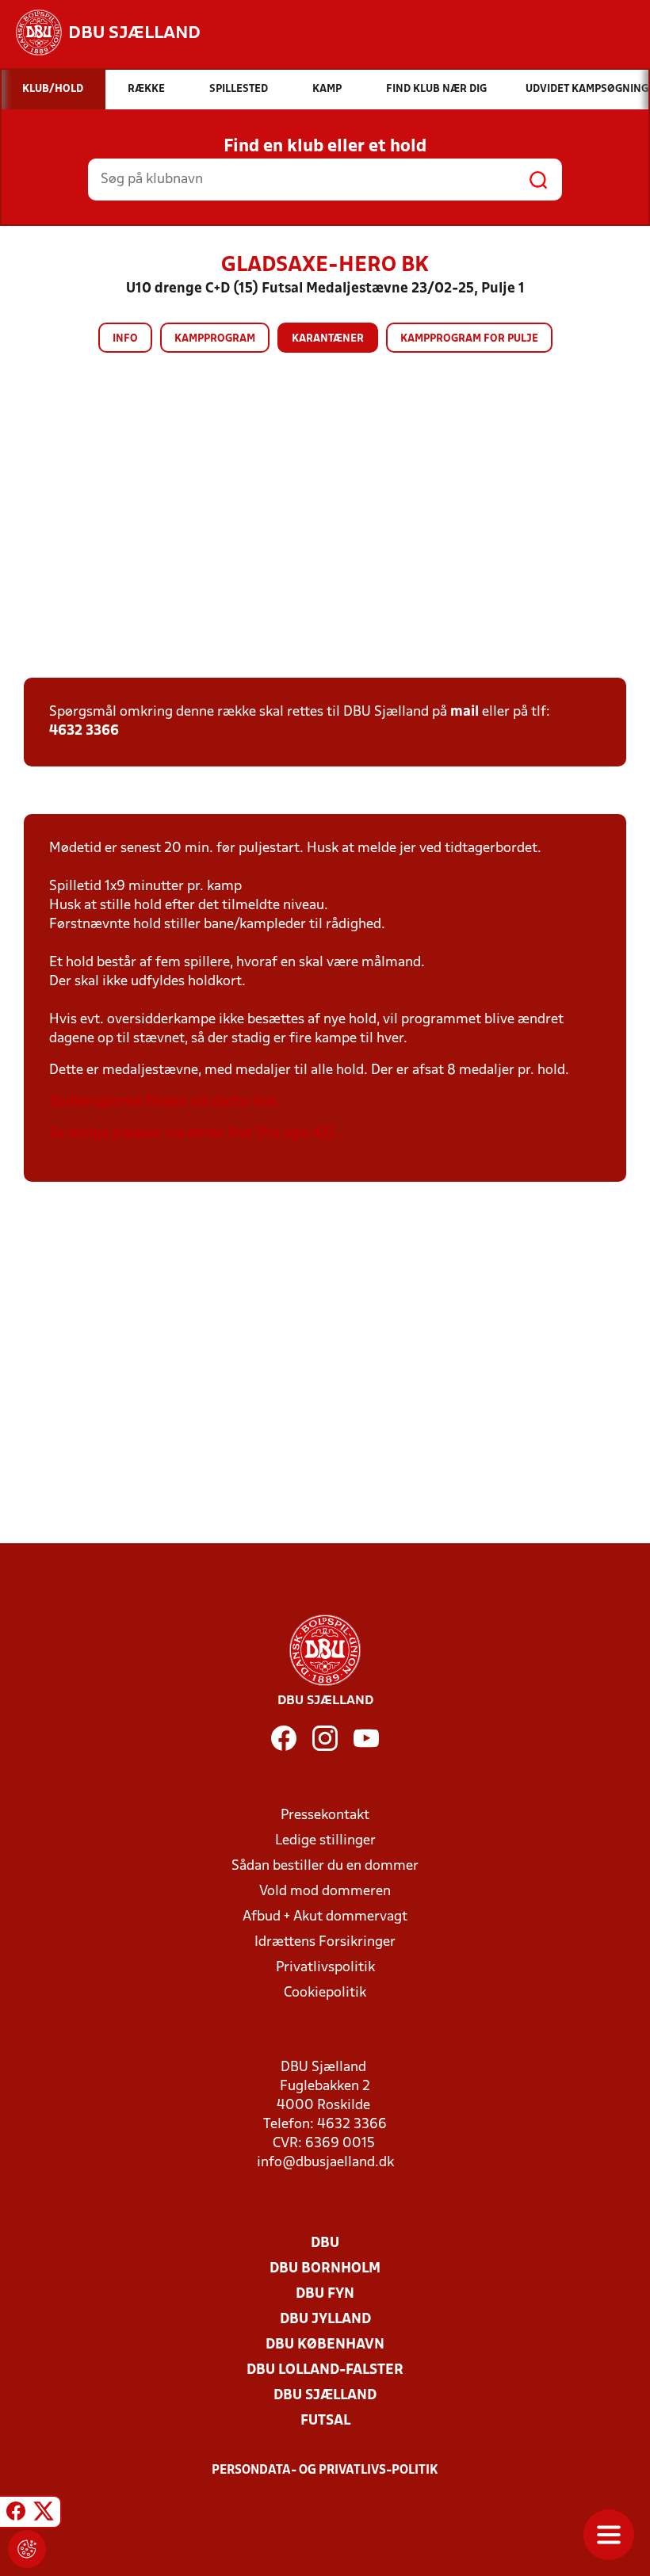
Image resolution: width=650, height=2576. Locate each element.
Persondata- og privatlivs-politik (325, 2471)
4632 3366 (84, 731)
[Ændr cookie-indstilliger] (27, 2549)
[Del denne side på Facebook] (16, 2514)
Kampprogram (215, 339)
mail (465, 712)
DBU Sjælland (325, 2396)
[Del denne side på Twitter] (44, 2514)
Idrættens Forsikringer (325, 1942)
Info (125, 339)
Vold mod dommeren (325, 1892)
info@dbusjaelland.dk (325, 2163)
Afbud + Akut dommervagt (325, 1917)
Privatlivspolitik (325, 1968)
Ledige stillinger (325, 1841)
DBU (325, 2243)
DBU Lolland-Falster (325, 2370)
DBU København (325, 2345)
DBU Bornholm (325, 2269)
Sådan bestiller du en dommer (325, 1866)
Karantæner (328, 339)
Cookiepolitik (325, 1993)
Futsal (325, 2421)
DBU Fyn (325, 2294)
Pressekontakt (325, 1815)
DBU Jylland (325, 2320)
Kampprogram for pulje (469, 339)
